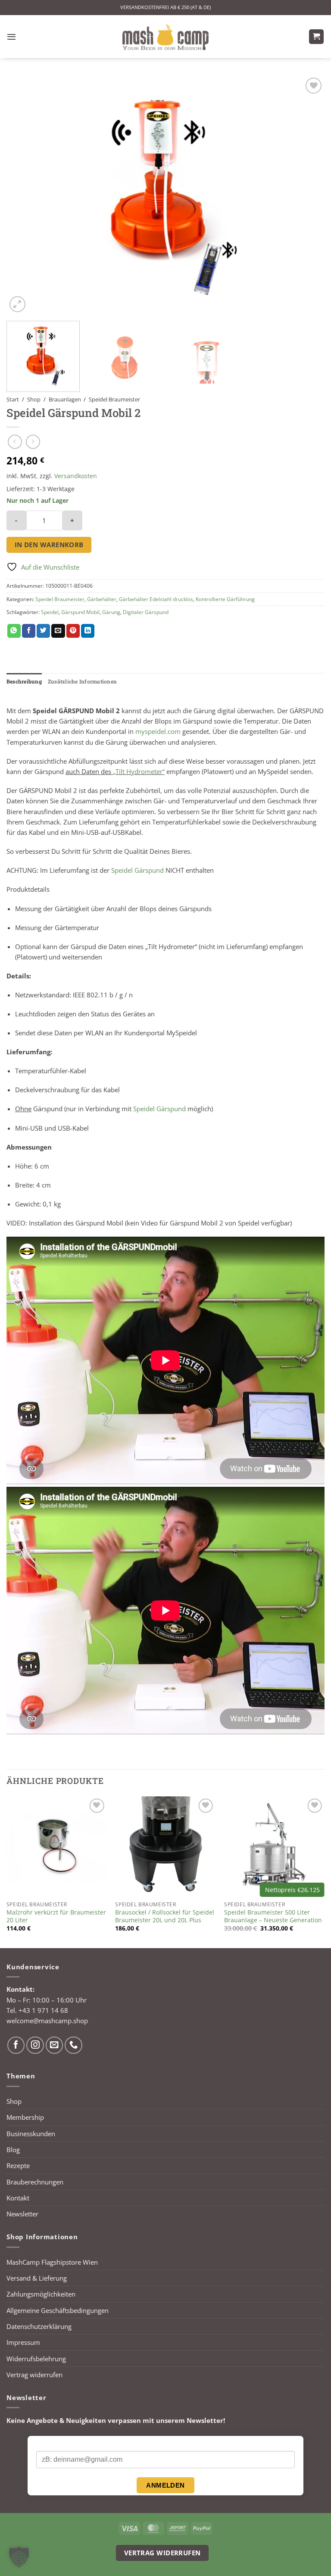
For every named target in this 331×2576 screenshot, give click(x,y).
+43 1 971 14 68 (43, 2010)
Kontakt (18, 2198)
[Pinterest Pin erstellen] (73, 631)
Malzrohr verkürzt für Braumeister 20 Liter (56, 1916)
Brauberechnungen (35, 2182)
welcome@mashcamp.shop (47, 2021)
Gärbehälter (102, 599)
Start (13, 399)
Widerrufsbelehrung (36, 2359)
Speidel (50, 612)
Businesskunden (31, 2134)
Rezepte (18, 2165)
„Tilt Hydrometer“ (139, 771)
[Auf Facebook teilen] (29, 631)
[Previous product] (33, 442)
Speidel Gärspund (137, 870)
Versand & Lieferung (37, 2278)
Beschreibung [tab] (24, 681)
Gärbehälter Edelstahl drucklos (156, 599)
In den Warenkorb (49, 545)
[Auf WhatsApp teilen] (14, 631)
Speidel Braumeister (114, 399)
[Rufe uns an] (73, 2045)
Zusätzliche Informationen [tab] (82, 681)
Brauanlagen (65, 399)
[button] (11, 37)
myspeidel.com (158, 731)
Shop (34, 399)
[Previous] (24, 195)
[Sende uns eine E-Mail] (55, 2045)
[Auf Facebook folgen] (16, 2045)
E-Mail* (46, 2444)
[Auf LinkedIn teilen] (88, 631)
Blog (13, 2150)
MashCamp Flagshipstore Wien (52, 2262)
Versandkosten (76, 476)
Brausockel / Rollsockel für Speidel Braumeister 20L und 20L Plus (165, 1916)
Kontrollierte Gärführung (225, 599)
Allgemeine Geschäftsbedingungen (58, 2310)
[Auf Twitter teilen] (43, 631)
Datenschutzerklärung (39, 2326)
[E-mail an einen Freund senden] (58, 631)
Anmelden (165, 2485)
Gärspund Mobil (80, 612)
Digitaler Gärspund (146, 612)
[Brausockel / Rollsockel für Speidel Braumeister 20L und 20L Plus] (165, 1847)
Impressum (23, 2342)
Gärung (111, 612)
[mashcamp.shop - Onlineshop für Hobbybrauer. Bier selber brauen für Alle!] (165, 37)
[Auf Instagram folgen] (35, 2045)
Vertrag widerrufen (34, 2375)
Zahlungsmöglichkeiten (41, 2294)
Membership (25, 2117)
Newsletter (22, 2214)
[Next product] (15, 442)
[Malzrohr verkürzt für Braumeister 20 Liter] (57, 1847)
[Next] (307, 195)
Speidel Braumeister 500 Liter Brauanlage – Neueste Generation (273, 1916)
